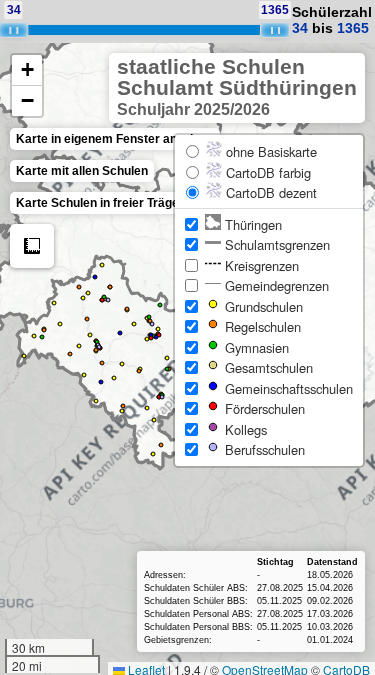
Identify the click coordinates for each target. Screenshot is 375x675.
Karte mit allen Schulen (82, 171)
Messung (32, 246)
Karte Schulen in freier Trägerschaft (118, 203)
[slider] (275, 30)
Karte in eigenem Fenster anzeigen (115, 139)
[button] (27, 70)
